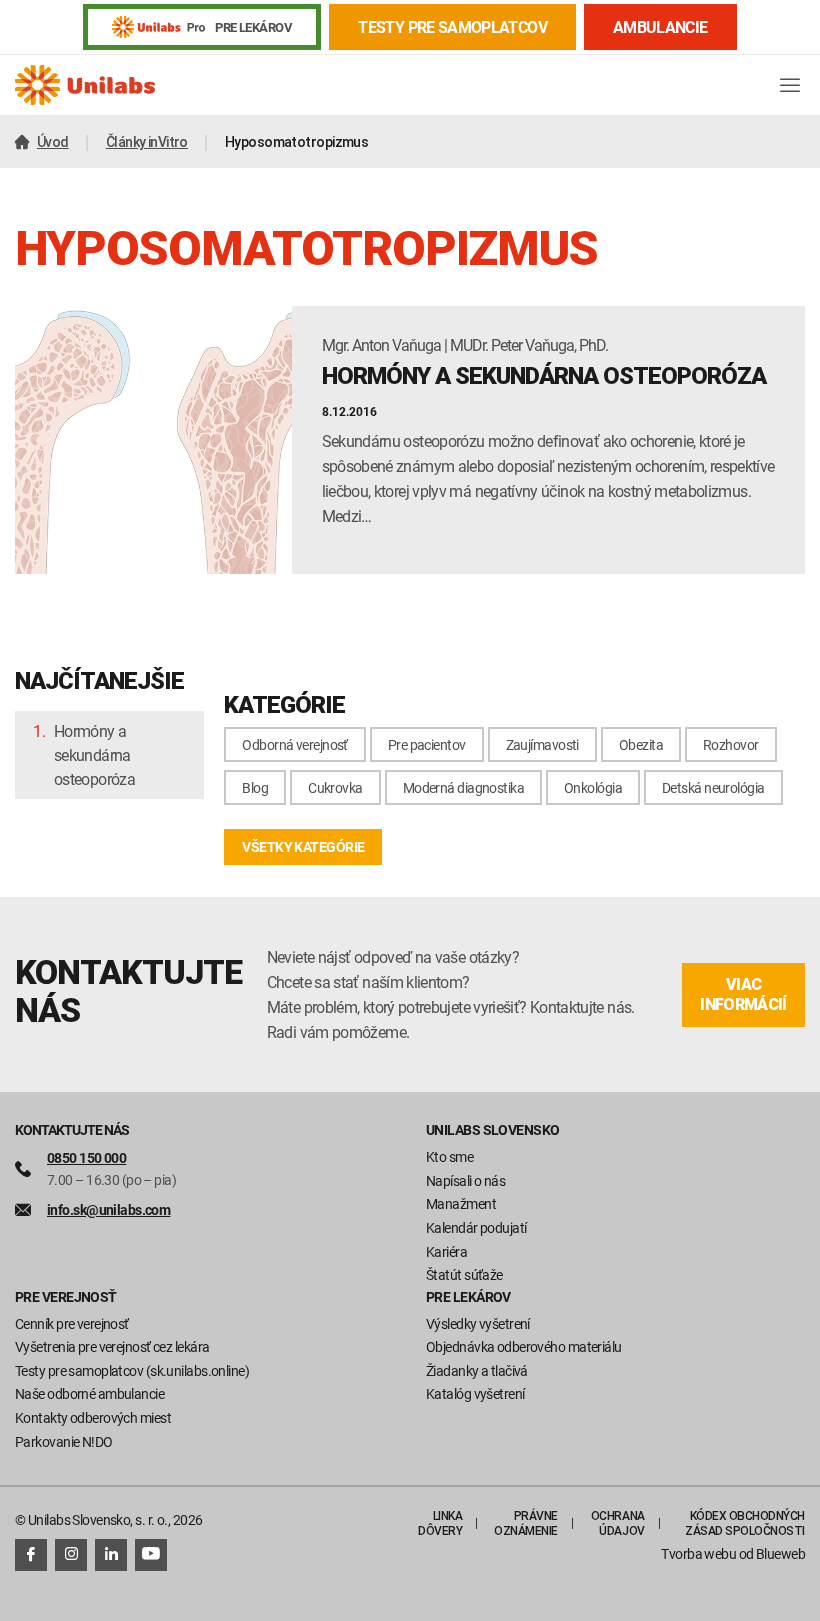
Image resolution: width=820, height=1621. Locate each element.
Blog (255, 787)
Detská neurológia (713, 787)
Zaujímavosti (542, 744)
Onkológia (593, 787)
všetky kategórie (303, 846)
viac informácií (743, 994)
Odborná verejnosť (294, 744)
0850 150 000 (86, 1157)
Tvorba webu (698, 1553)
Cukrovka (335, 787)
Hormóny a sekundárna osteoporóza (94, 755)
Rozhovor (731, 744)
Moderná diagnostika (463, 787)
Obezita (641, 744)
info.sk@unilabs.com (108, 1209)
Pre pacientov (427, 744)
